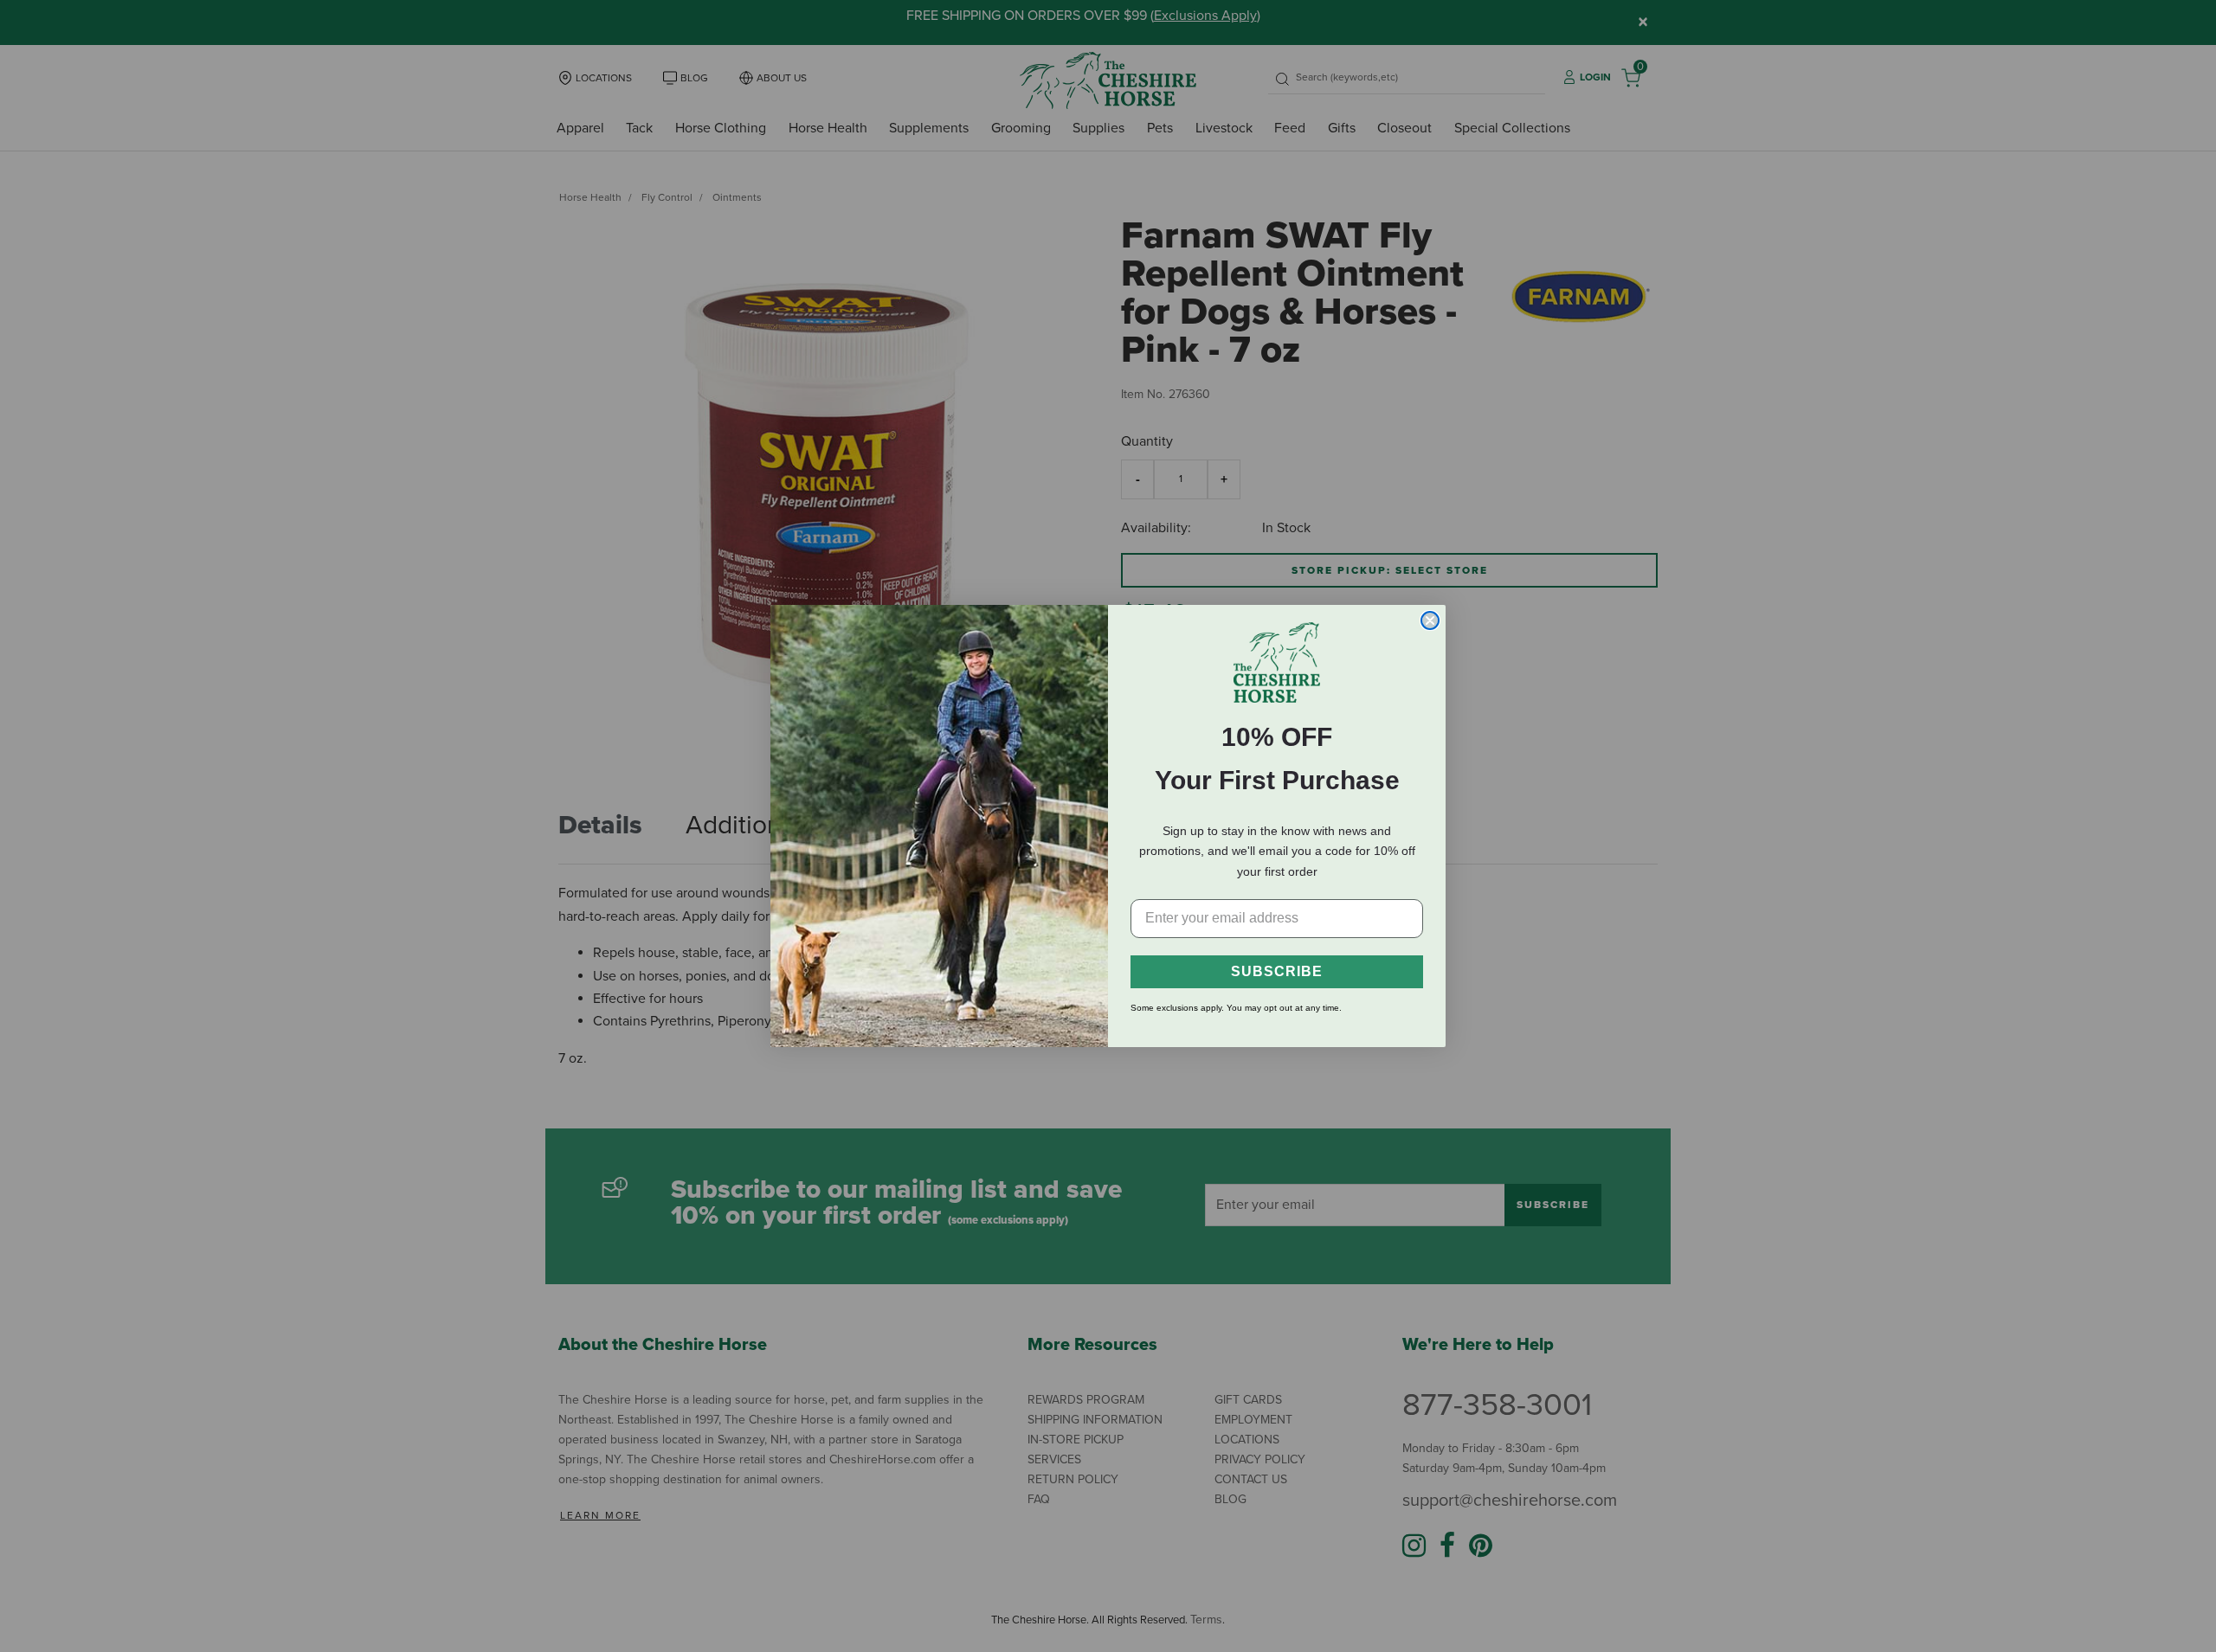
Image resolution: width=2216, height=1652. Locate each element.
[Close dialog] (1430, 620)
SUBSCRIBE (1277, 971)
